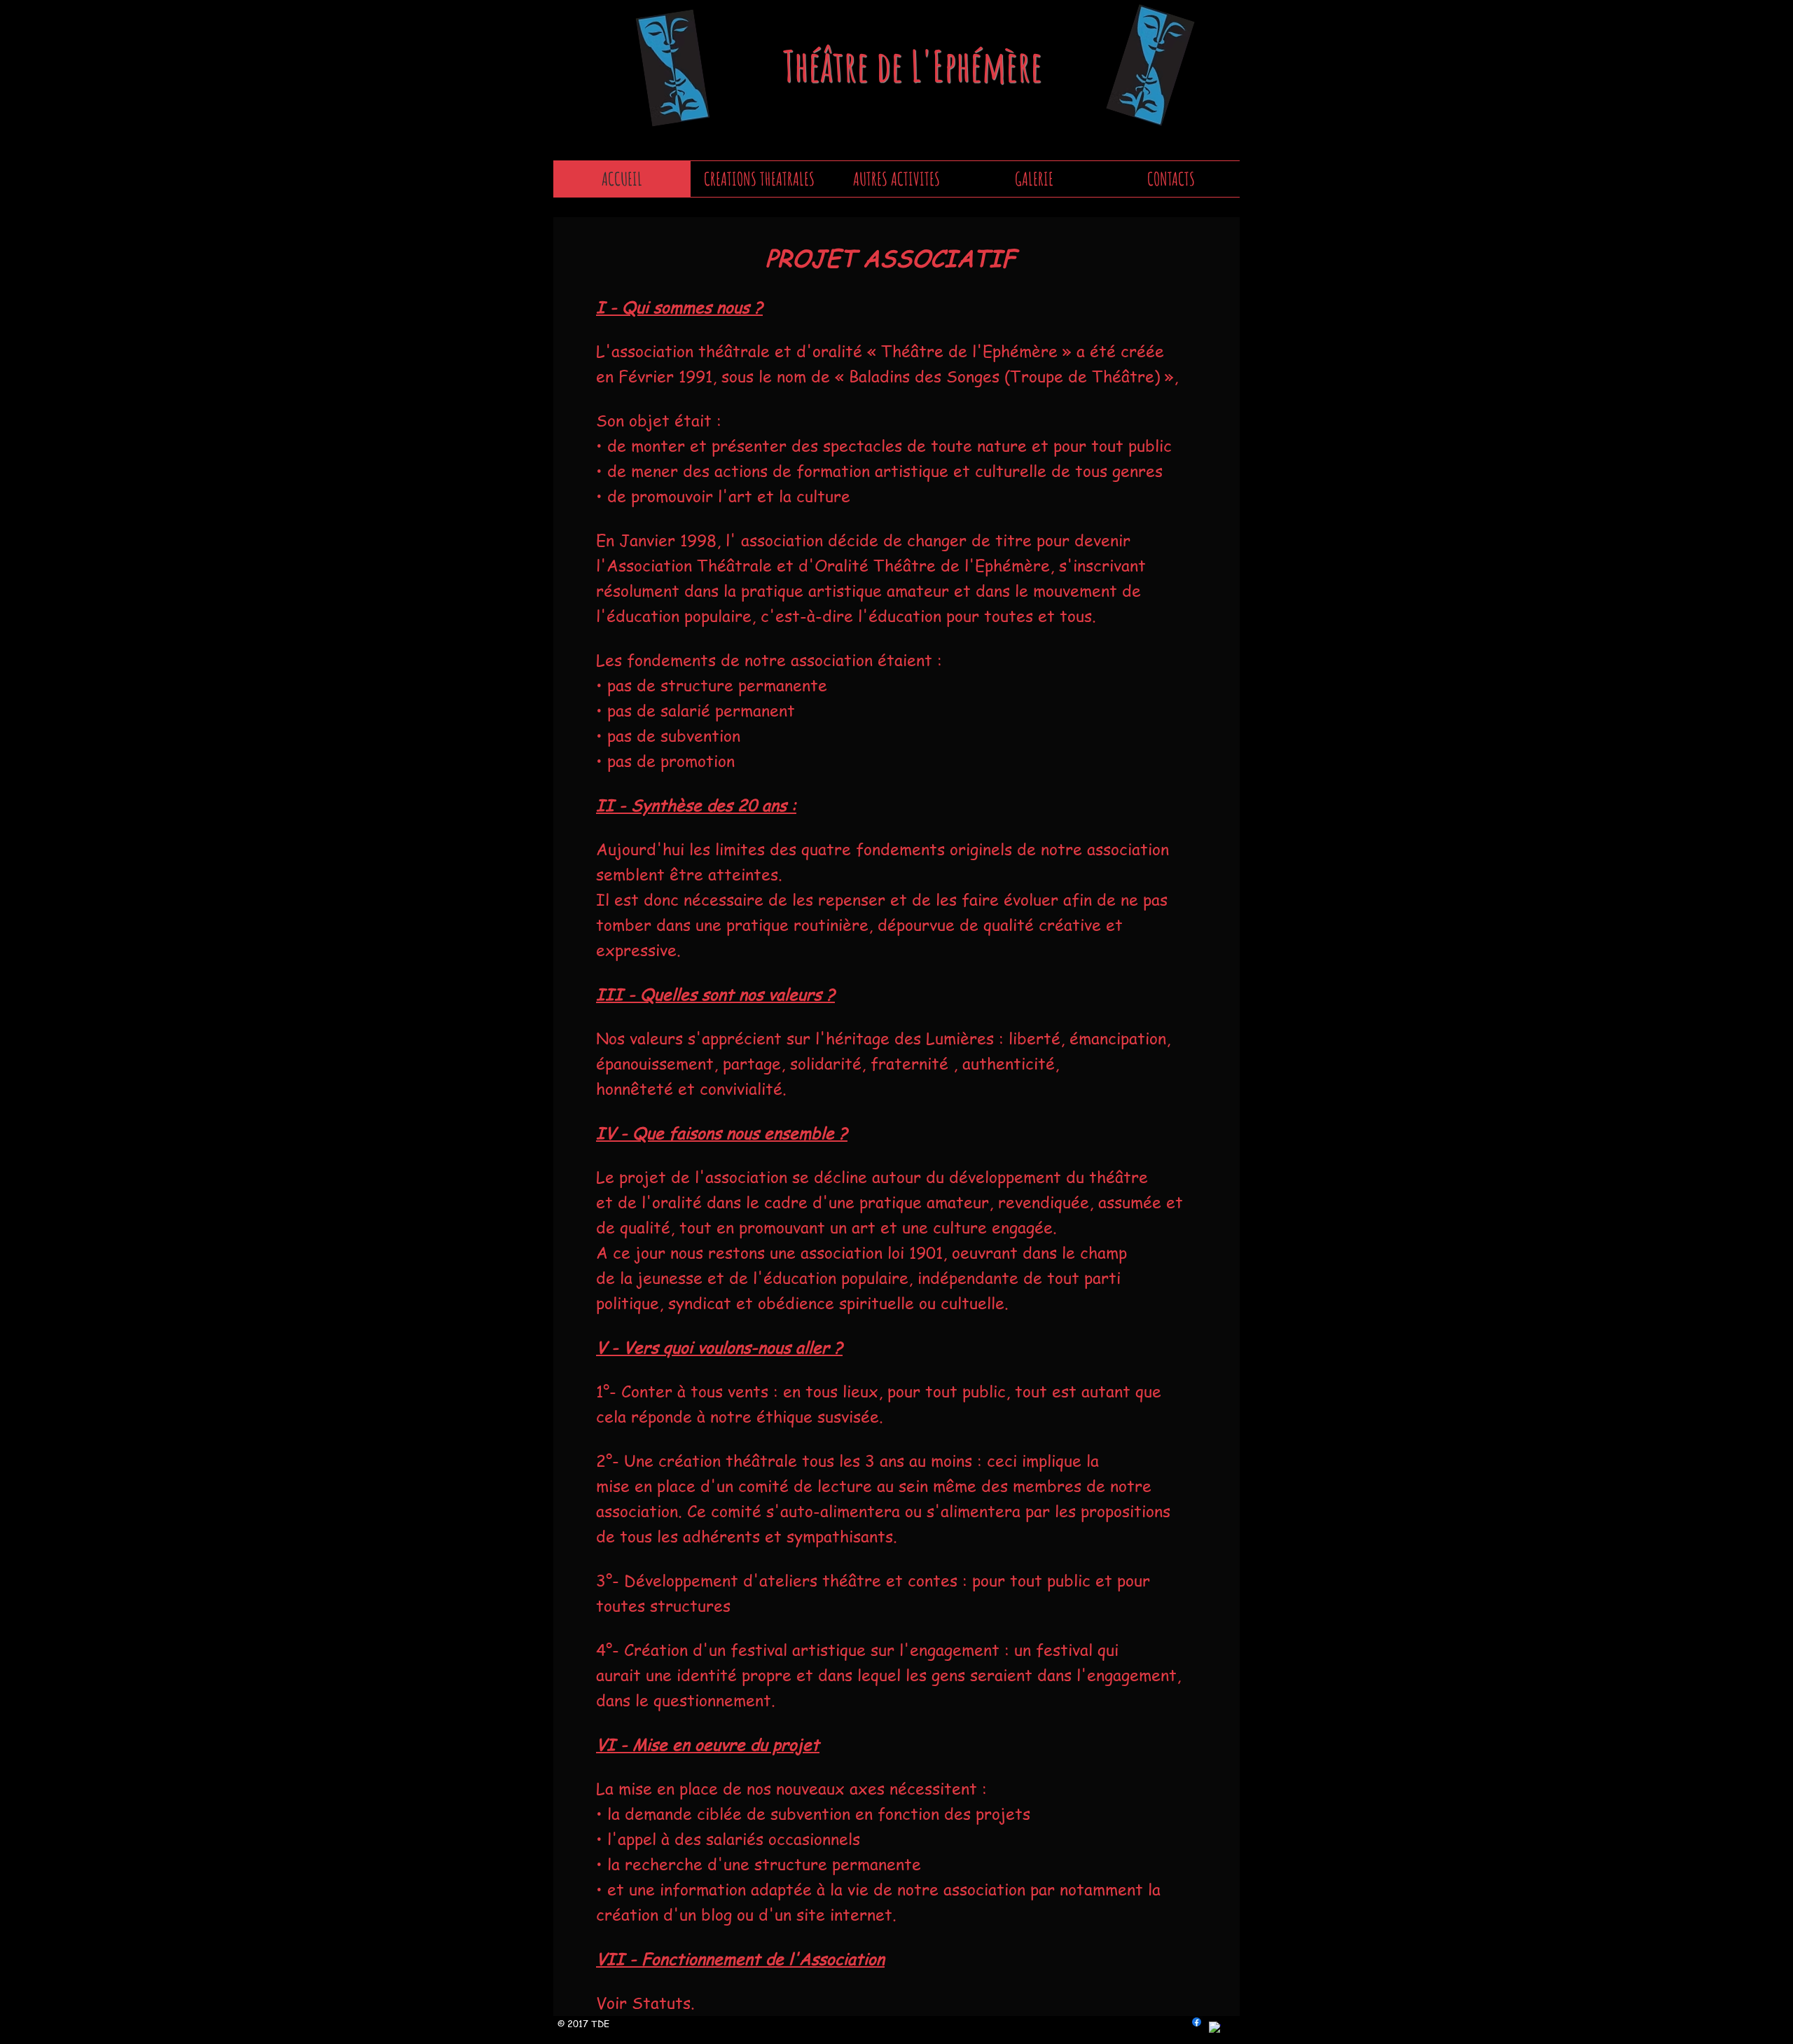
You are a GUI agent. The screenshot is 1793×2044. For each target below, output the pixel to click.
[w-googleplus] (1215, 2028)
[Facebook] (1197, 2022)
